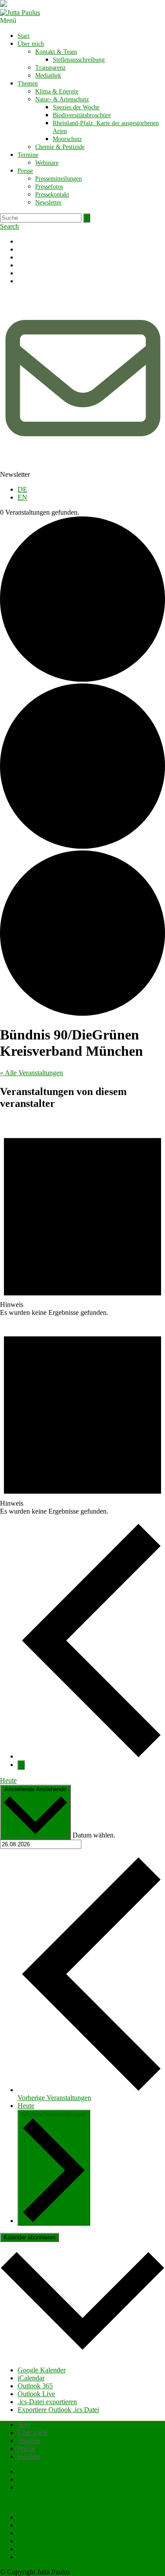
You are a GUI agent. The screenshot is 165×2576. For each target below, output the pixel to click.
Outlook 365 (35, 2386)
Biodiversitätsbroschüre (82, 115)
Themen (28, 84)
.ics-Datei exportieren (47, 2402)
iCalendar (31, 2378)
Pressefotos (49, 187)
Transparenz (50, 68)
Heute (8, 1780)
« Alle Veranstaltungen (31, 1073)
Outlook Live (36, 2394)
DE (22, 489)
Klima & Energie (57, 91)
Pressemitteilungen (59, 179)
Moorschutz (67, 139)
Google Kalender (42, 2370)
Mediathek (48, 76)
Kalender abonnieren (29, 2237)
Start (24, 36)
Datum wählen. (94, 1835)
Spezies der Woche (76, 107)
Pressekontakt (52, 195)
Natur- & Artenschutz (62, 99)
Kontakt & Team (56, 52)
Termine (28, 155)
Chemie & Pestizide (60, 147)
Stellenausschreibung (79, 60)
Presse (25, 171)
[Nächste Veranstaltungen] (21, 1765)
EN (22, 497)
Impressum (33, 2479)
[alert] (82, 1218)
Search (9, 226)
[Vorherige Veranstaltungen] (91, 1756)
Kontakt (29, 2456)
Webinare (47, 163)
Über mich (31, 44)
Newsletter (48, 202)
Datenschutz (35, 2487)
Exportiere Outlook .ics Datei (58, 2410)
